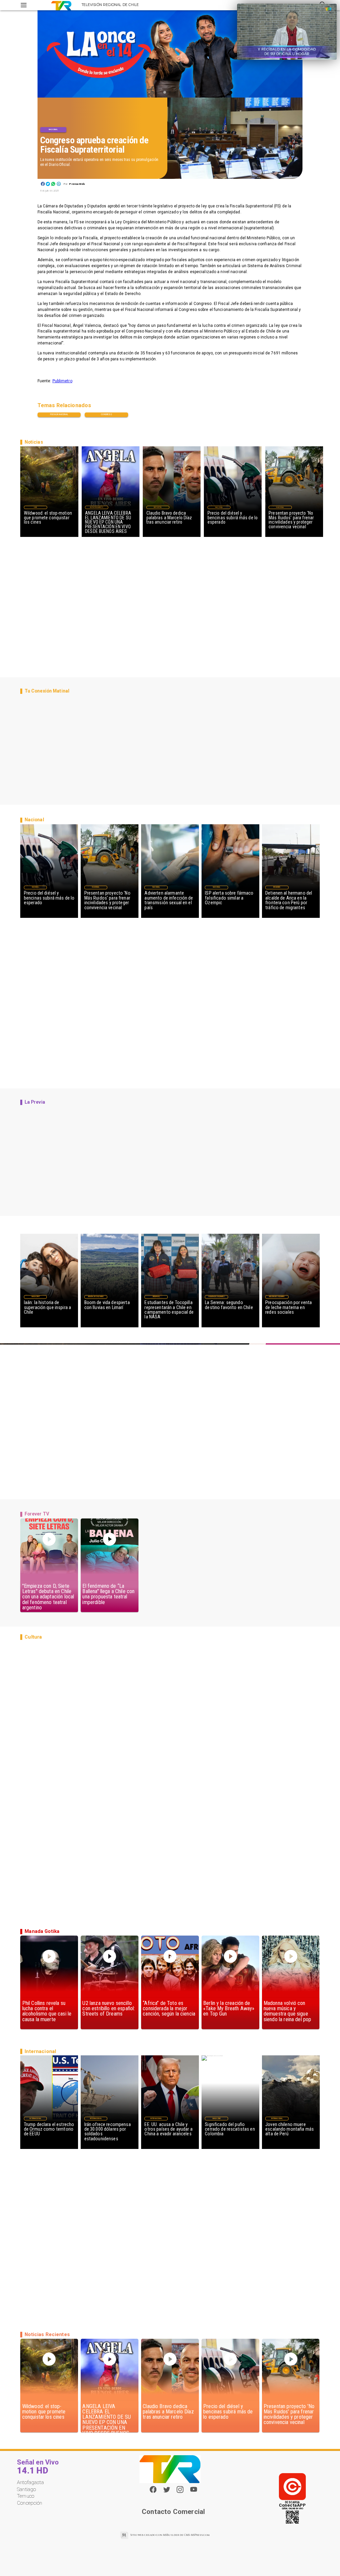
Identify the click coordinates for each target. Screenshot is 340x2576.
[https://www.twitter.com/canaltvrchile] (167, 2492)
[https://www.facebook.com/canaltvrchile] (153, 2489)
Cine (36, 507)
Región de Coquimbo (96, 1297)
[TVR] (24, 5)
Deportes (158, 507)
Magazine (36, 1297)
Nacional (53, 129)
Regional (156, 1297)
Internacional (35, 2119)
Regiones (277, 887)
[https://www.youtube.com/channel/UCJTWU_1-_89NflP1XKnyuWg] (194, 2492)
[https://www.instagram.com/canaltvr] (180, 2492)
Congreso (106, 414)
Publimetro (62, 381)
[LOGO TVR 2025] (61, 5)
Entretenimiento (97, 507)
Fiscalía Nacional (59, 414)
